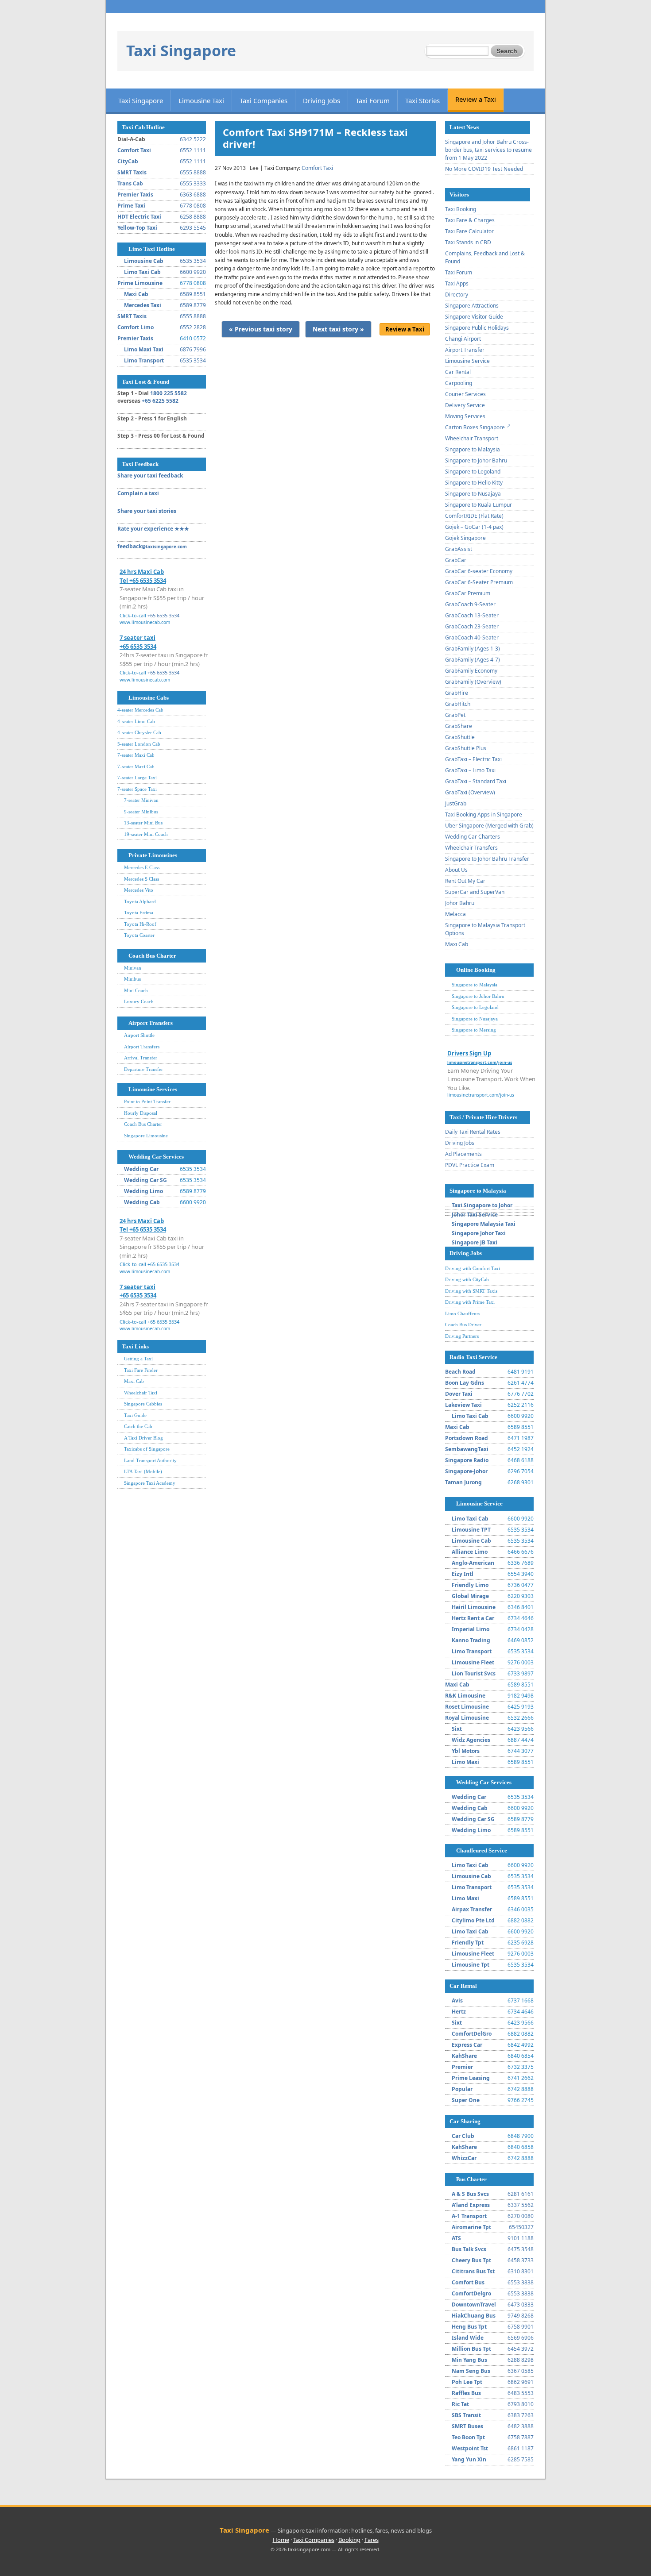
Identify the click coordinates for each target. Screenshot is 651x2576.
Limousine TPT (471, 1530)
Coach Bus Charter (152, 956)
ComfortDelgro (471, 2293)
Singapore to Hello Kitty (474, 483)
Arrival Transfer (141, 1058)
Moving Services (465, 416)
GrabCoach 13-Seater (472, 615)
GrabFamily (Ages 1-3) (473, 649)
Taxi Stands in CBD (468, 242)
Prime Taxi (131, 206)
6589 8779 (193, 305)
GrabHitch (458, 704)
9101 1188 (521, 2238)
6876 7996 (193, 349)
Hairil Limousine (474, 1607)
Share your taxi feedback (150, 476)
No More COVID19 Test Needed (484, 169)
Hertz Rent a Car (473, 1618)
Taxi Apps (457, 283)
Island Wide (468, 2338)
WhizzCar (464, 2158)
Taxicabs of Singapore (147, 1449)
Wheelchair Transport (472, 438)
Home (281, 2540)
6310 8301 (521, 2271)
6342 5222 (193, 139)
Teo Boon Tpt (468, 2437)
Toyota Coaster (139, 935)
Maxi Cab (136, 294)
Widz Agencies (471, 1740)
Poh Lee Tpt (467, 2382)
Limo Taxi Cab (142, 272)
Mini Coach (136, 990)
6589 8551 (193, 294)
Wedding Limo (143, 1191)
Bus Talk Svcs (469, 2249)
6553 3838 (521, 2282)
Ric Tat (460, 2404)
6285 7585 (521, 2459)
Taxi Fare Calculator (469, 231)
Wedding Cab (142, 1202)
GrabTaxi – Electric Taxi (473, 759)
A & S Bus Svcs (470, 2194)
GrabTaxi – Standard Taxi (476, 781)
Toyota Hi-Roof (140, 924)
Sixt (457, 1729)
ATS (456, 2238)
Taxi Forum (373, 100)
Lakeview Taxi (463, 1405)
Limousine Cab (144, 261)
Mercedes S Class (141, 879)
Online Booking (476, 970)
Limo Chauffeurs (463, 1313)
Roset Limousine (467, 1707)
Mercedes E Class (142, 867)
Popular (462, 2089)
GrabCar (456, 560)
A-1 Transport (469, 2216)
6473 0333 (521, 2305)
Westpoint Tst (470, 2448)
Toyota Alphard (140, 901)
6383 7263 (521, 2415)
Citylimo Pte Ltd (473, 1920)
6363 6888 (193, 194)
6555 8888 (193, 172)
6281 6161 (521, 2194)
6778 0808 (193, 206)
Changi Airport (463, 339)
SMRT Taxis (132, 172)
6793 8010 (521, 2404)
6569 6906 (521, 2338)
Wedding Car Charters (473, 837)
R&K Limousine (465, 1696)
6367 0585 (521, 2371)
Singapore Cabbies (143, 1404)
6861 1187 (521, 2448)
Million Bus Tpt (471, 2349)
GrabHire (457, 693)
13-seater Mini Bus (143, 823)
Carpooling (459, 383)
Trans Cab (130, 183)
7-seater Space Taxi (137, 789)
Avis (457, 2000)
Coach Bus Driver (463, 1325)
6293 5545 (193, 228)
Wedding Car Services (156, 1157)
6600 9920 (193, 272)
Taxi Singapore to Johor (482, 1205)
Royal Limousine (467, 1718)
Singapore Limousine (146, 1136)
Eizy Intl (463, 1574)
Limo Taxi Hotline (152, 249)
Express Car (467, 2045)
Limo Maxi (465, 1762)
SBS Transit (466, 2415)
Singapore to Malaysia (473, 449)
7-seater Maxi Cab (136, 755)
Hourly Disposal (141, 1113)
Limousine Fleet (473, 1662)
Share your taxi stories (147, 511)
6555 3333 (193, 183)
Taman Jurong (463, 1482)
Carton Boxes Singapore (475, 427)
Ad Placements (463, 1154)
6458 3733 (521, 2260)
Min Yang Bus (469, 2360)
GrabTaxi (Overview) (470, 792)
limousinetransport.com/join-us (481, 1095)
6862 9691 (521, 2382)
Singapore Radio (467, 1460)
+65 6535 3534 (163, 615)
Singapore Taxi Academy (150, 1483)
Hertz (459, 2012)
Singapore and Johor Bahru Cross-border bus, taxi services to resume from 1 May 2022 (488, 150)
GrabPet (455, 715)
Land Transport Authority (150, 1460)
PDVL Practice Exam (470, 1165)
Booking (349, 2540)
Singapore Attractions (472, 306)
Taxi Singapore (181, 50)
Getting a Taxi (138, 1359)
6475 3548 (521, 2249)
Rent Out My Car (465, 881)
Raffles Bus (466, 2393)
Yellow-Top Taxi (137, 228)
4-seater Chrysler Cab (139, 732)
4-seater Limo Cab (136, 721)
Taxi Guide (135, 1415)
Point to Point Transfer (147, 1101)
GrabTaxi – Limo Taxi (470, 770)
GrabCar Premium (468, 593)
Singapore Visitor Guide (474, 317)
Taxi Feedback (140, 464)
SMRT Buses (467, 2426)
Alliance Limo (470, 1552)
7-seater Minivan (141, 800)
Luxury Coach (139, 1001)
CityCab (128, 161)
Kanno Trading (471, 1640)
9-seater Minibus (141, 812)
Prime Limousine (140, 283)
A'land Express (471, 2205)
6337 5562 (521, 2205)
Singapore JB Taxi (475, 1242)
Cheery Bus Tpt (471, 2260)
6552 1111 (193, 150)
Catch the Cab (138, 1426)
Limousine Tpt (471, 1965)
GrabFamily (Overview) (473, 682)
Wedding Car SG (145, 1180)
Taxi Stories (422, 100)
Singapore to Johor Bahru (476, 460)
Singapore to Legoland (473, 472)
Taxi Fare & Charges (470, 220)
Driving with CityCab (467, 1279)
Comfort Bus (468, 2282)
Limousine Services (153, 1089)
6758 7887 (521, 2437)
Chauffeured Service (482, 1850)
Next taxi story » (338, 329)
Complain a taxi (138, 493)
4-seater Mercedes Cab (140, 710)
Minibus (132, 979)
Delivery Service (465, 405)
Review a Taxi (476, 99)
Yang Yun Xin (469, 2459)
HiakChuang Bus (474, 2316)
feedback (152, 546)
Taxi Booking (461, 209)
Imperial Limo (471, 1629)
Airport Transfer (465, 350)
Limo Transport (144, 360)
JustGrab (456, 803)
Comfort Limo (136, 327)
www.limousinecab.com (145, 622)
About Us (456, 870)
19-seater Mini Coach (146, 834)
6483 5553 (521, 2393)
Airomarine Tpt (471, 2227)
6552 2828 (193, 327)
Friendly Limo (470, 1585)
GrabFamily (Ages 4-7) (473, 660)
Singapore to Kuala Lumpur (479, 505)
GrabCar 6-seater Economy (479, 571)
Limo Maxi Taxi (144, 349)
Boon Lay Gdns (465, 1383)
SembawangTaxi (467, 1449)
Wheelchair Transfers (471, 848)
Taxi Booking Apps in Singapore (484, 814)
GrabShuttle (460, 737)
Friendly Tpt (468, 1943)
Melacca (455, 914)
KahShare (464, 2056)
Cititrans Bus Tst (473, 2271)
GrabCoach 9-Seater (470, 604)
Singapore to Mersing (474, 1030)
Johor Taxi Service (475, 1215)
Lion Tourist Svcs (474, 1673)
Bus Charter (471, 2179)
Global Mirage (470, 1596)
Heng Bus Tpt (469, 2327)
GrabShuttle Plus (466, 748)
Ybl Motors (466, 1751)
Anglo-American (473, 1563)
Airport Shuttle (139, 1035)
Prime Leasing (471, 2078)
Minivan (133, 968)
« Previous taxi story (261, 329)
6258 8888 (193, 217)
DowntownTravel (474, 2305)
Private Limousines (153, 855)
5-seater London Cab (139, 744)
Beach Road (460, 1372)
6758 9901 (521, 2327)
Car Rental (458, 372)
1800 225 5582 (169, 393)
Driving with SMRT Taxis (471, 1291)
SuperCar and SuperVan (475, 892)
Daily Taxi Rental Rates (473, 1132)
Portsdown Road (467, 1438)
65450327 (521, 2227)
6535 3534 (193, 261)
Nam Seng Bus (471, 2371)
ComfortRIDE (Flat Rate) (474, 516)
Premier (462, 2067)
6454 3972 (521, 2349)
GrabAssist (459, 549)
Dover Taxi (459, 1394)
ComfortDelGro (472, 2034)
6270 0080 (521, 2216)
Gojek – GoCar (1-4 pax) (474, 527)
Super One (466, 2100)
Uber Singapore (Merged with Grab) (489, 826)
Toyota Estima (139, 913)
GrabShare (459, 726)
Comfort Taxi (134, 150)
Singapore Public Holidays (477, 328)
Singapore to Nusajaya (473, 494)
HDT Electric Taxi (139, 217)
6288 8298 (521, 2360)
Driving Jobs (322, 100)
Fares (372, 2540)
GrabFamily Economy (471, 671)
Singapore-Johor (466, 1471)
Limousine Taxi (201, 100)
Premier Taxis (135, 194)
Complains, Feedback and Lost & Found (485, 257)
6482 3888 (521, 2426)
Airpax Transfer (472, 1909)
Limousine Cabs (149, 698)
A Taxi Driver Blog (143, 1438)
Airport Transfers (151, 1023)
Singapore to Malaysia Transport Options (485, 929)
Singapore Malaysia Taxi (484, 1224)
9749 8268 (521, 2316)
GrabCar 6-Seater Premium (479, 582)
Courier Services (465, 394)
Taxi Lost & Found (145, 382)
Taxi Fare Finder (141, 1370)
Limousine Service (467, 361)
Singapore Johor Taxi (479, 1233)
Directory (457, 295)
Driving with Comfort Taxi (473, 1268)
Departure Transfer (143, 1069)
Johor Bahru (460, 903)
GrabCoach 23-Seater (472, 626)
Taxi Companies (263, 100)
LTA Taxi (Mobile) (143, 1471)
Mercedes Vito (139, 890)
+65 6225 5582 (160, 401)
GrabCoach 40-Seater (472, 637)
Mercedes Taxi (143, 305)
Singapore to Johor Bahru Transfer (487, 859)
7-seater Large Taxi (137, 778)
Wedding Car (141, 1169)
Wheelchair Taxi (141, 1393)
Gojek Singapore (465, 538)
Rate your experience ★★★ (153, 529)
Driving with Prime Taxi (470, 1302)
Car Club (463, 2136)
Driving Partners (462, 1336)
